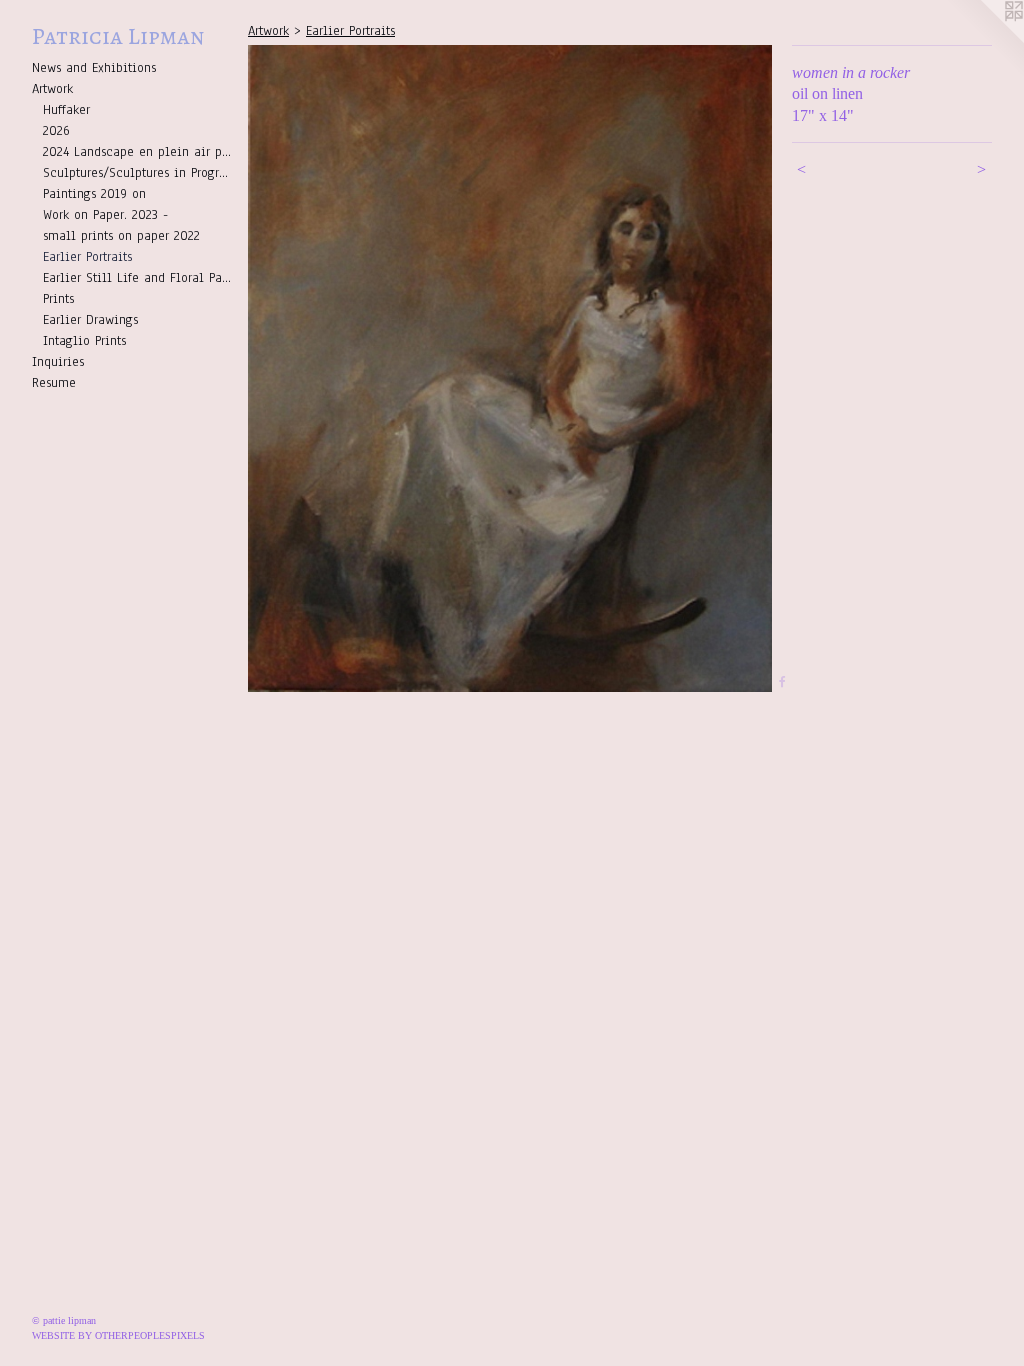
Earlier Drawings (90, 320)
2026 (56, 131)
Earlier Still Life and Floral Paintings (138, 278)
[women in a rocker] (510, 368)
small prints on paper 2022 (121, 236)
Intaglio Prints (84, 341)
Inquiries (58, 362)
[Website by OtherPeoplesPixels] (984, 40)
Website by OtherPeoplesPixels (118, 1335)
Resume (54, 383)
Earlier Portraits (87, 257)
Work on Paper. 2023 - (105, 215)
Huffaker (66, 110)
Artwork (52, 89)
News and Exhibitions (94, 68)
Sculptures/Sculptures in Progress (138, 173)
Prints (58, 299)
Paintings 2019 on (94, 194)
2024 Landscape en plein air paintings (138, 152)
